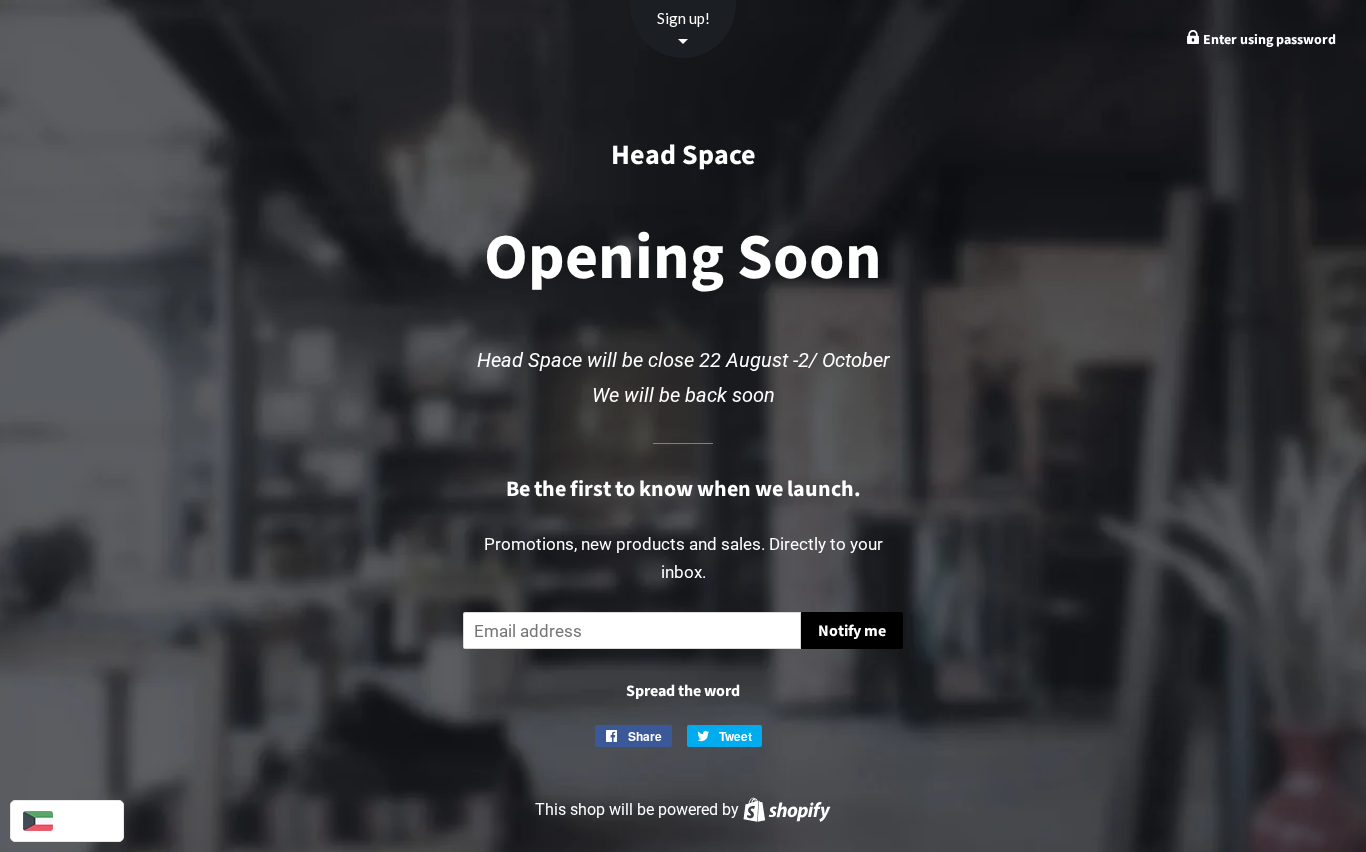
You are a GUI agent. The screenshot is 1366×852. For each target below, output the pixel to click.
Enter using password (1268, 40)
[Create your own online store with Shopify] (786, 809)
